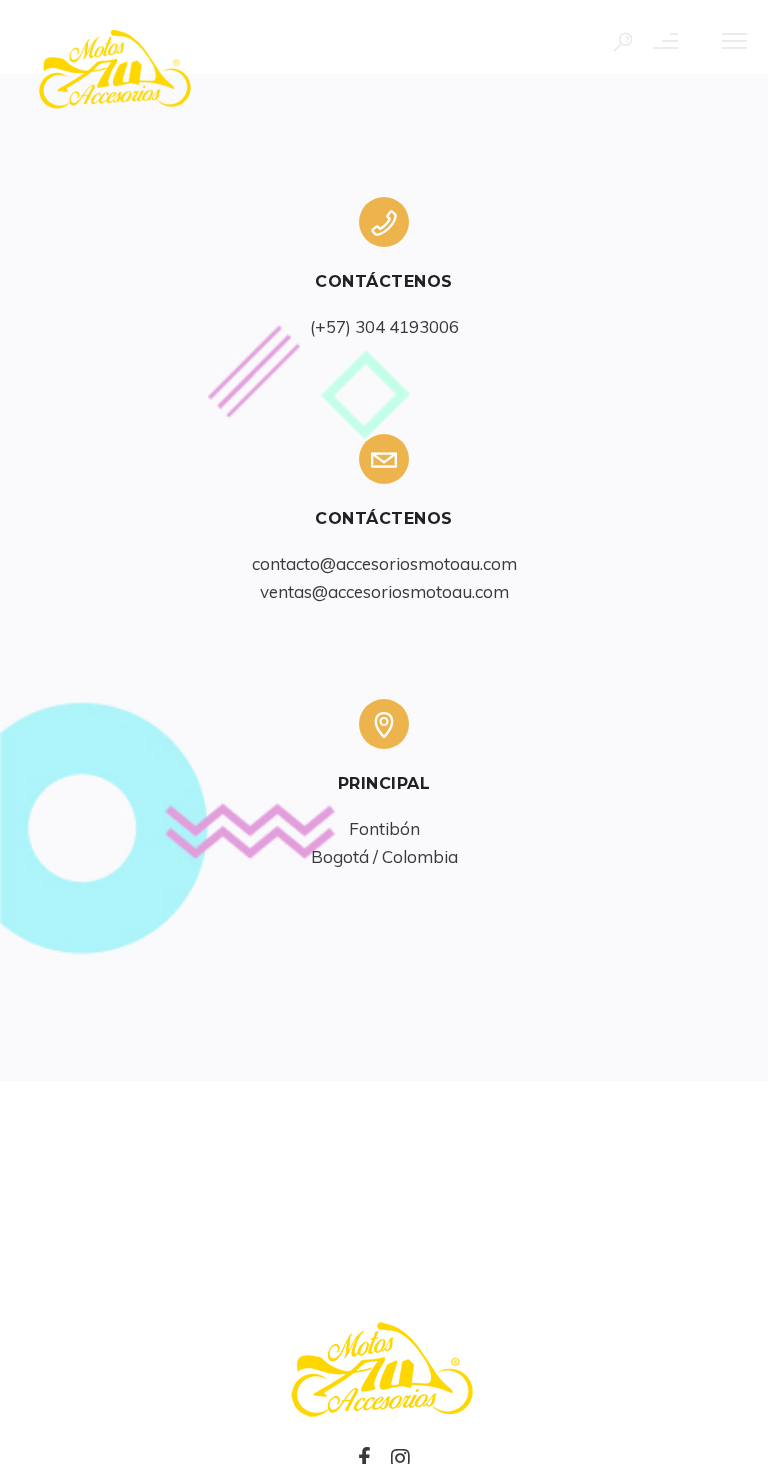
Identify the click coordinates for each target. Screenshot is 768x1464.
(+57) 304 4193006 (384, 326)
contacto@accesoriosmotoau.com (384, 563)
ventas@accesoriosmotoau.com (384, 591)
